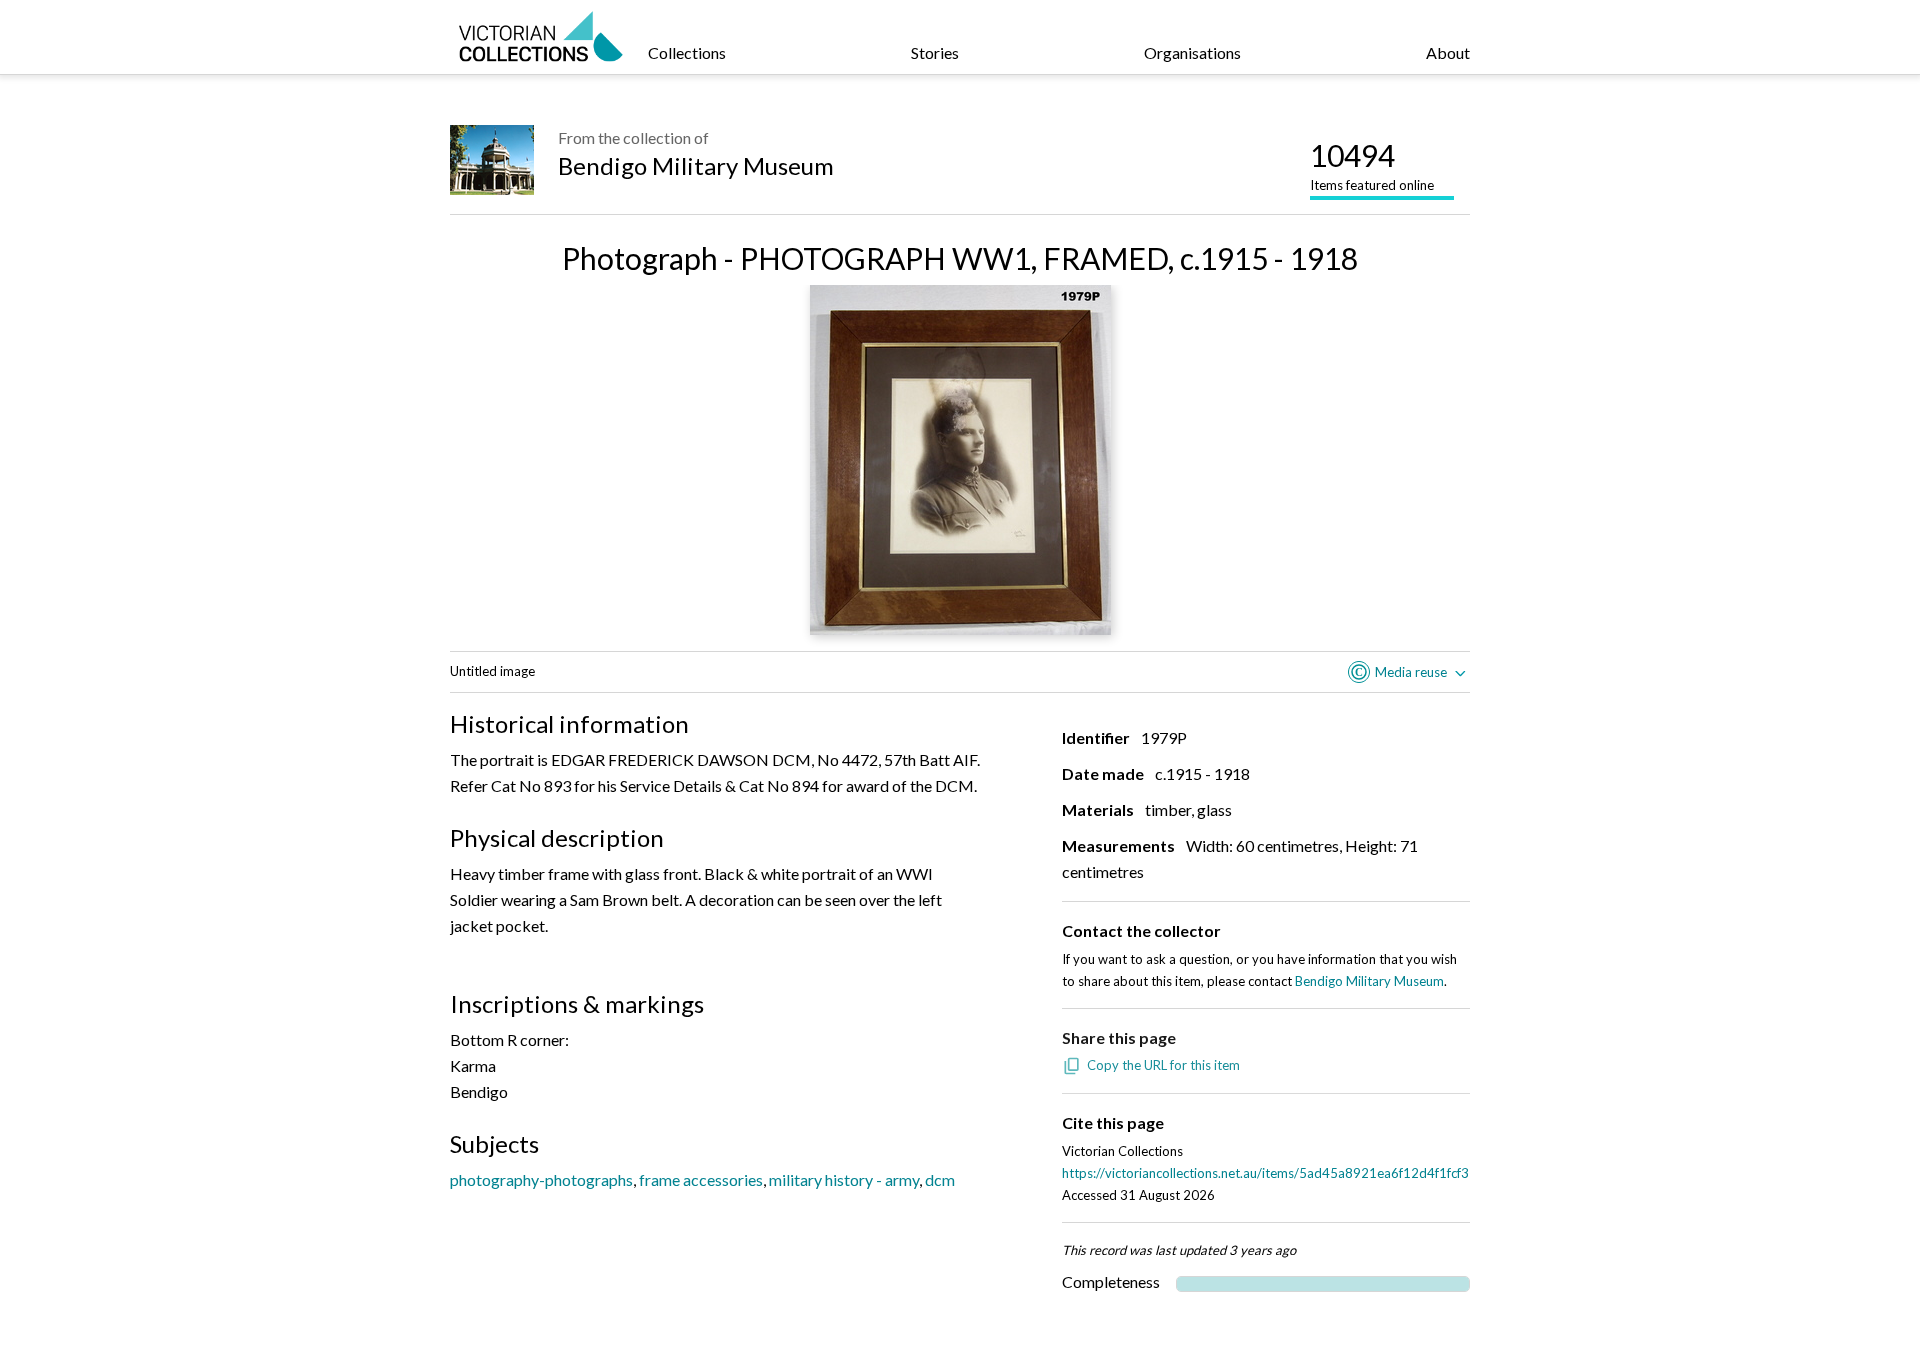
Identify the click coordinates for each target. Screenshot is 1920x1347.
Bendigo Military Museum (696, 165)
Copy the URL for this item (1163, 1065)
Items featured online (1372, 165)
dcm (940, 1179)
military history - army (844, 1179)
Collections (687, 52)
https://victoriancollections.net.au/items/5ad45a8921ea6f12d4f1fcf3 (1265, 1173)
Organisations (1192, 52)
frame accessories (701, 1179)
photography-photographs (541, 1179)
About (1448, 52)
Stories (935, 52)
